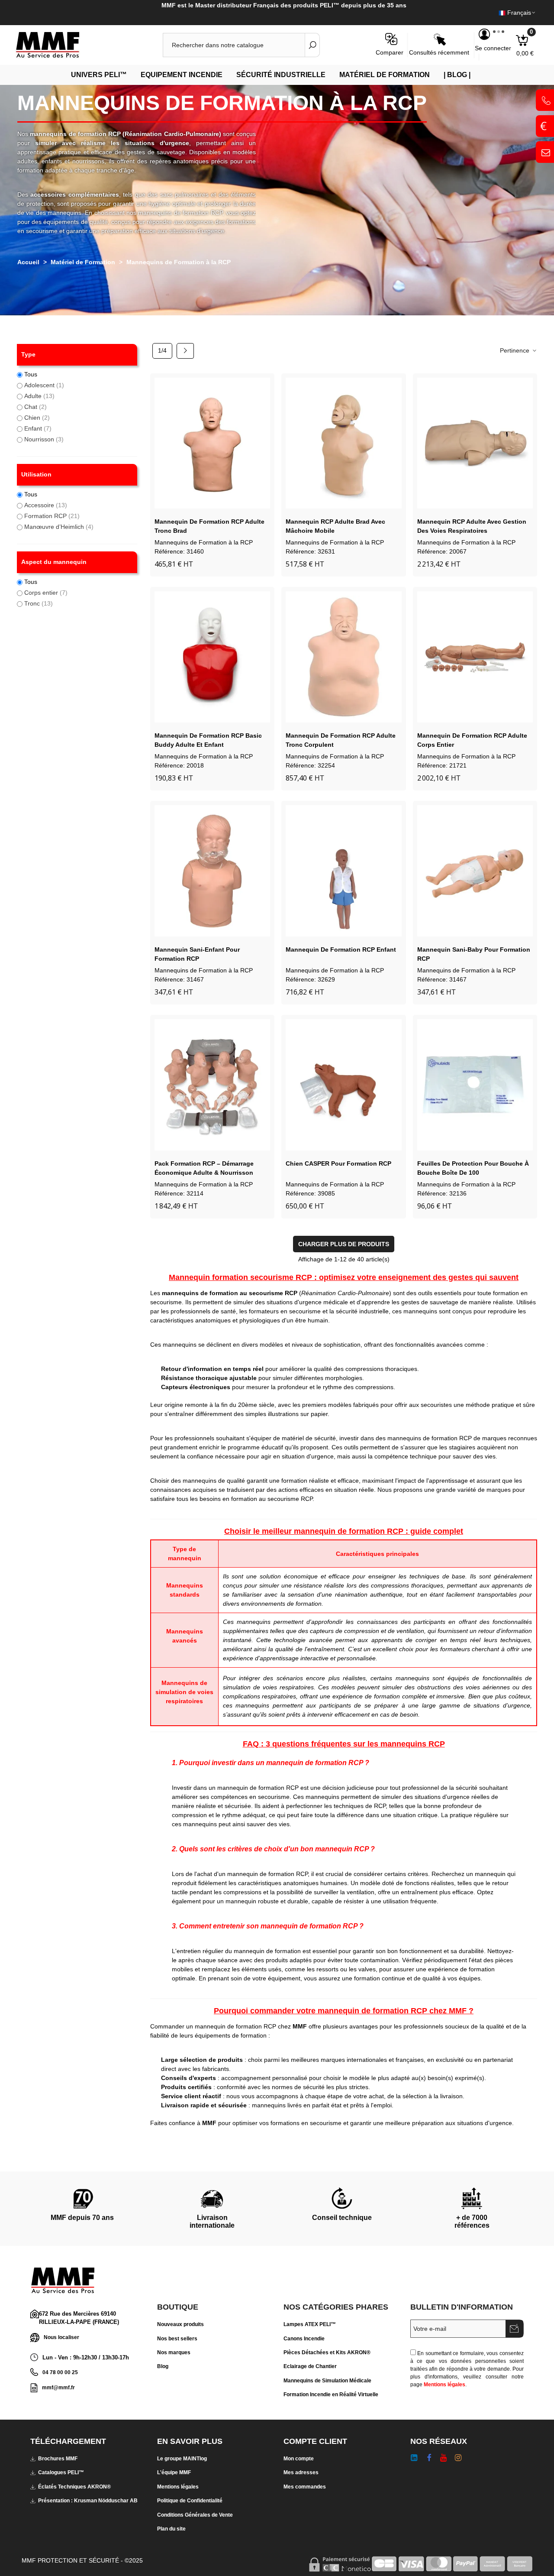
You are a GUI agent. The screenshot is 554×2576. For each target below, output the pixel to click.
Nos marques (174, 2352)
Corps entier (46, 593)
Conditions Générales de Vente (195, 2515)
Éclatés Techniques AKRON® (74, 2487)
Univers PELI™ (99, 75)
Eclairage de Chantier (310, 2366)
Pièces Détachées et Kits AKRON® (327, 2352)
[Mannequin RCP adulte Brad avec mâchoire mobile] (343, 443)
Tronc (39, 603)
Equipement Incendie (182, 75)
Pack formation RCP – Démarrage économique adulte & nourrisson (204, 1168)
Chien (37, 418)
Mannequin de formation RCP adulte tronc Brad (209, 526)
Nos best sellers (177, 2339)
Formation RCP (52, 516)
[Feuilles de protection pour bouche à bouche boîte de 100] (475, 1085)
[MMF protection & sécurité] (63, 45)
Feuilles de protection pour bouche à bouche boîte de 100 (473, 1168)
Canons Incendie (304, 2339)
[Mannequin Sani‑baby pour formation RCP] (475, 871)
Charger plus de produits (344, 1244)
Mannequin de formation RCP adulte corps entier (472, 740)
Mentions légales (444, 2385)
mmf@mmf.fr (58, 2388)
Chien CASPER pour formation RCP (338, 1163)
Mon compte (299, 2459)
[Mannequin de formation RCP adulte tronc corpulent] (343, 657)
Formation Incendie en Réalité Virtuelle (331, 2395)
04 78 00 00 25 (60, 2372)
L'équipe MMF (174, 2472)
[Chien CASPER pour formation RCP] (343, 1085)
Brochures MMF (58, 2459)
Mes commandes (305, 2487)
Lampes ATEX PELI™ (310, 2324)
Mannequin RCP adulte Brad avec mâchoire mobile (335, 526)
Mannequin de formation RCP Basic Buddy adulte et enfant (208, 740)
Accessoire (46, 505)
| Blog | (457, 75)
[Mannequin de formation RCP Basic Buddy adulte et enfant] (212, 657)
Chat (35, 407)
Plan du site (171, 2529)
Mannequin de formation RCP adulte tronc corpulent (341, 740)
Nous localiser (61, 2337)
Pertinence (515, 350)
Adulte (39, 396)
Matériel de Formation (385, 75)
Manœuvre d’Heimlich (59, 527)
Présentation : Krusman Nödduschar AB (88, 2501)
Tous (31, 374)
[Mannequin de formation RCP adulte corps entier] (475, 657)
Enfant (38, 428)
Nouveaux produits (180, 2324)
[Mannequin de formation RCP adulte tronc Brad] (212, 443)
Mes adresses (301, 2472)
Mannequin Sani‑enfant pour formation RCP (197, 954)
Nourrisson (44, 439)
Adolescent (44, 385)
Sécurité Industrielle (281, 75)
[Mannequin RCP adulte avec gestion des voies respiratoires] (475, 443)
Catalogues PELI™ (61, 2472)
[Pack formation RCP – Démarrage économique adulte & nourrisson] (212, 1085)
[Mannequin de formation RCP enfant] (343, 871)
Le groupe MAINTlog (182, 2459)
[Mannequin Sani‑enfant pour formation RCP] (212, 871)
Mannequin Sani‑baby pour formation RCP (474, 954)
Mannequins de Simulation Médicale (327, 2381)
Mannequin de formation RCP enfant (341, 949)
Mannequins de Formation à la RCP (204, 542)
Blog (163, 2366)
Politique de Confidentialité (190, 2501)
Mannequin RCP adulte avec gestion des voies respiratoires (472, 526)
